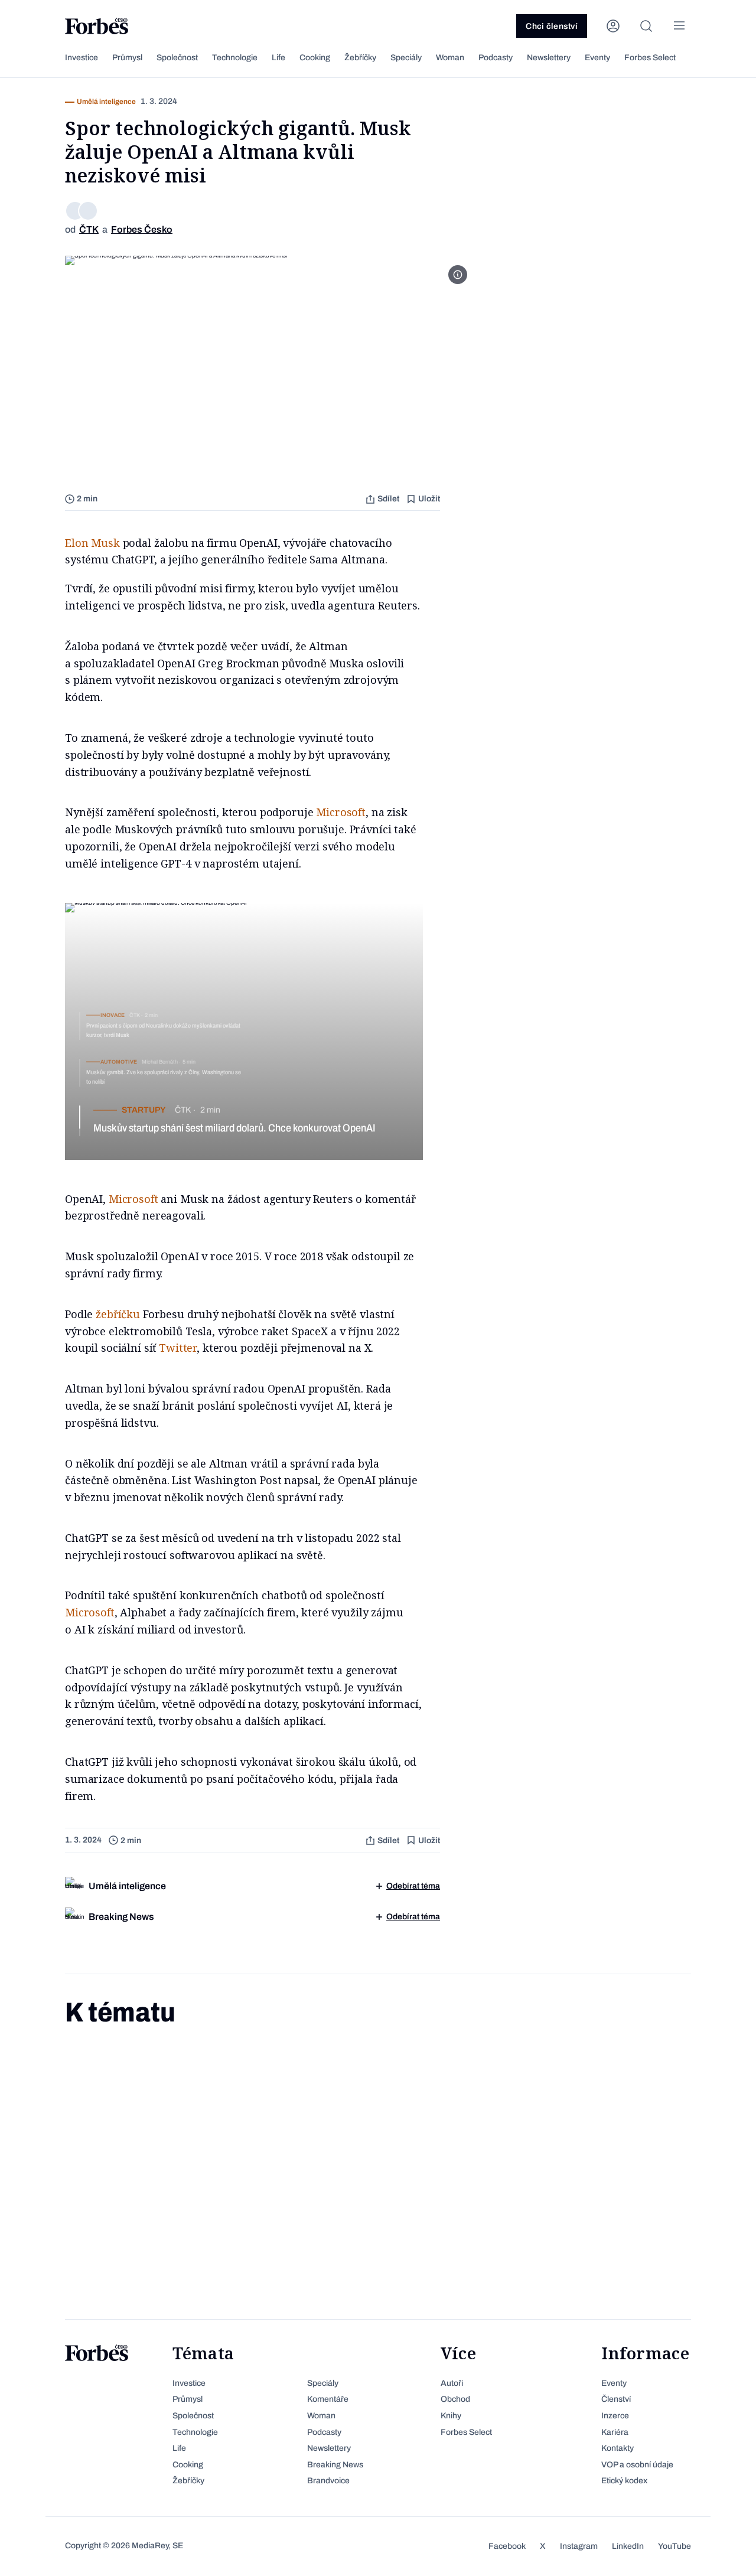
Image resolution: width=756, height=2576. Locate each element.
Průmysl (127, 58)
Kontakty (617, 2448)
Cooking (315, 58)
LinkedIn (628, 2546)
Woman (450, 58)
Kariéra (615, 2432)
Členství (616, 2399)
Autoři (452, 2383)
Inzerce (615, 2416)
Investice (82, 58)
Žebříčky (360, 58)
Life (278, 58)
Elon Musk (92, 543)
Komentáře (328, 2399)
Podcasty (496, 58)
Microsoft (341, 812)
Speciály (406, 58)
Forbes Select (650, 58)
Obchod (455, 2399)
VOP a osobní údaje (637, 2465)
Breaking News (335, 2465)
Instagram (579, 2546)
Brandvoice (328, 2481)
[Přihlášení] (613, 26)
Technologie (235, 58)
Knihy (451, 2416)
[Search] (646, 26)
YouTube (674, 2546)
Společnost (177, 58)
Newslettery (549, 58)
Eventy (597, 58)
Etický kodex (624, 2481)
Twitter (178, 1348)
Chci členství (552, 26)
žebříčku (118, 1314)
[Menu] (679, 26)
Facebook (507, 2546)
